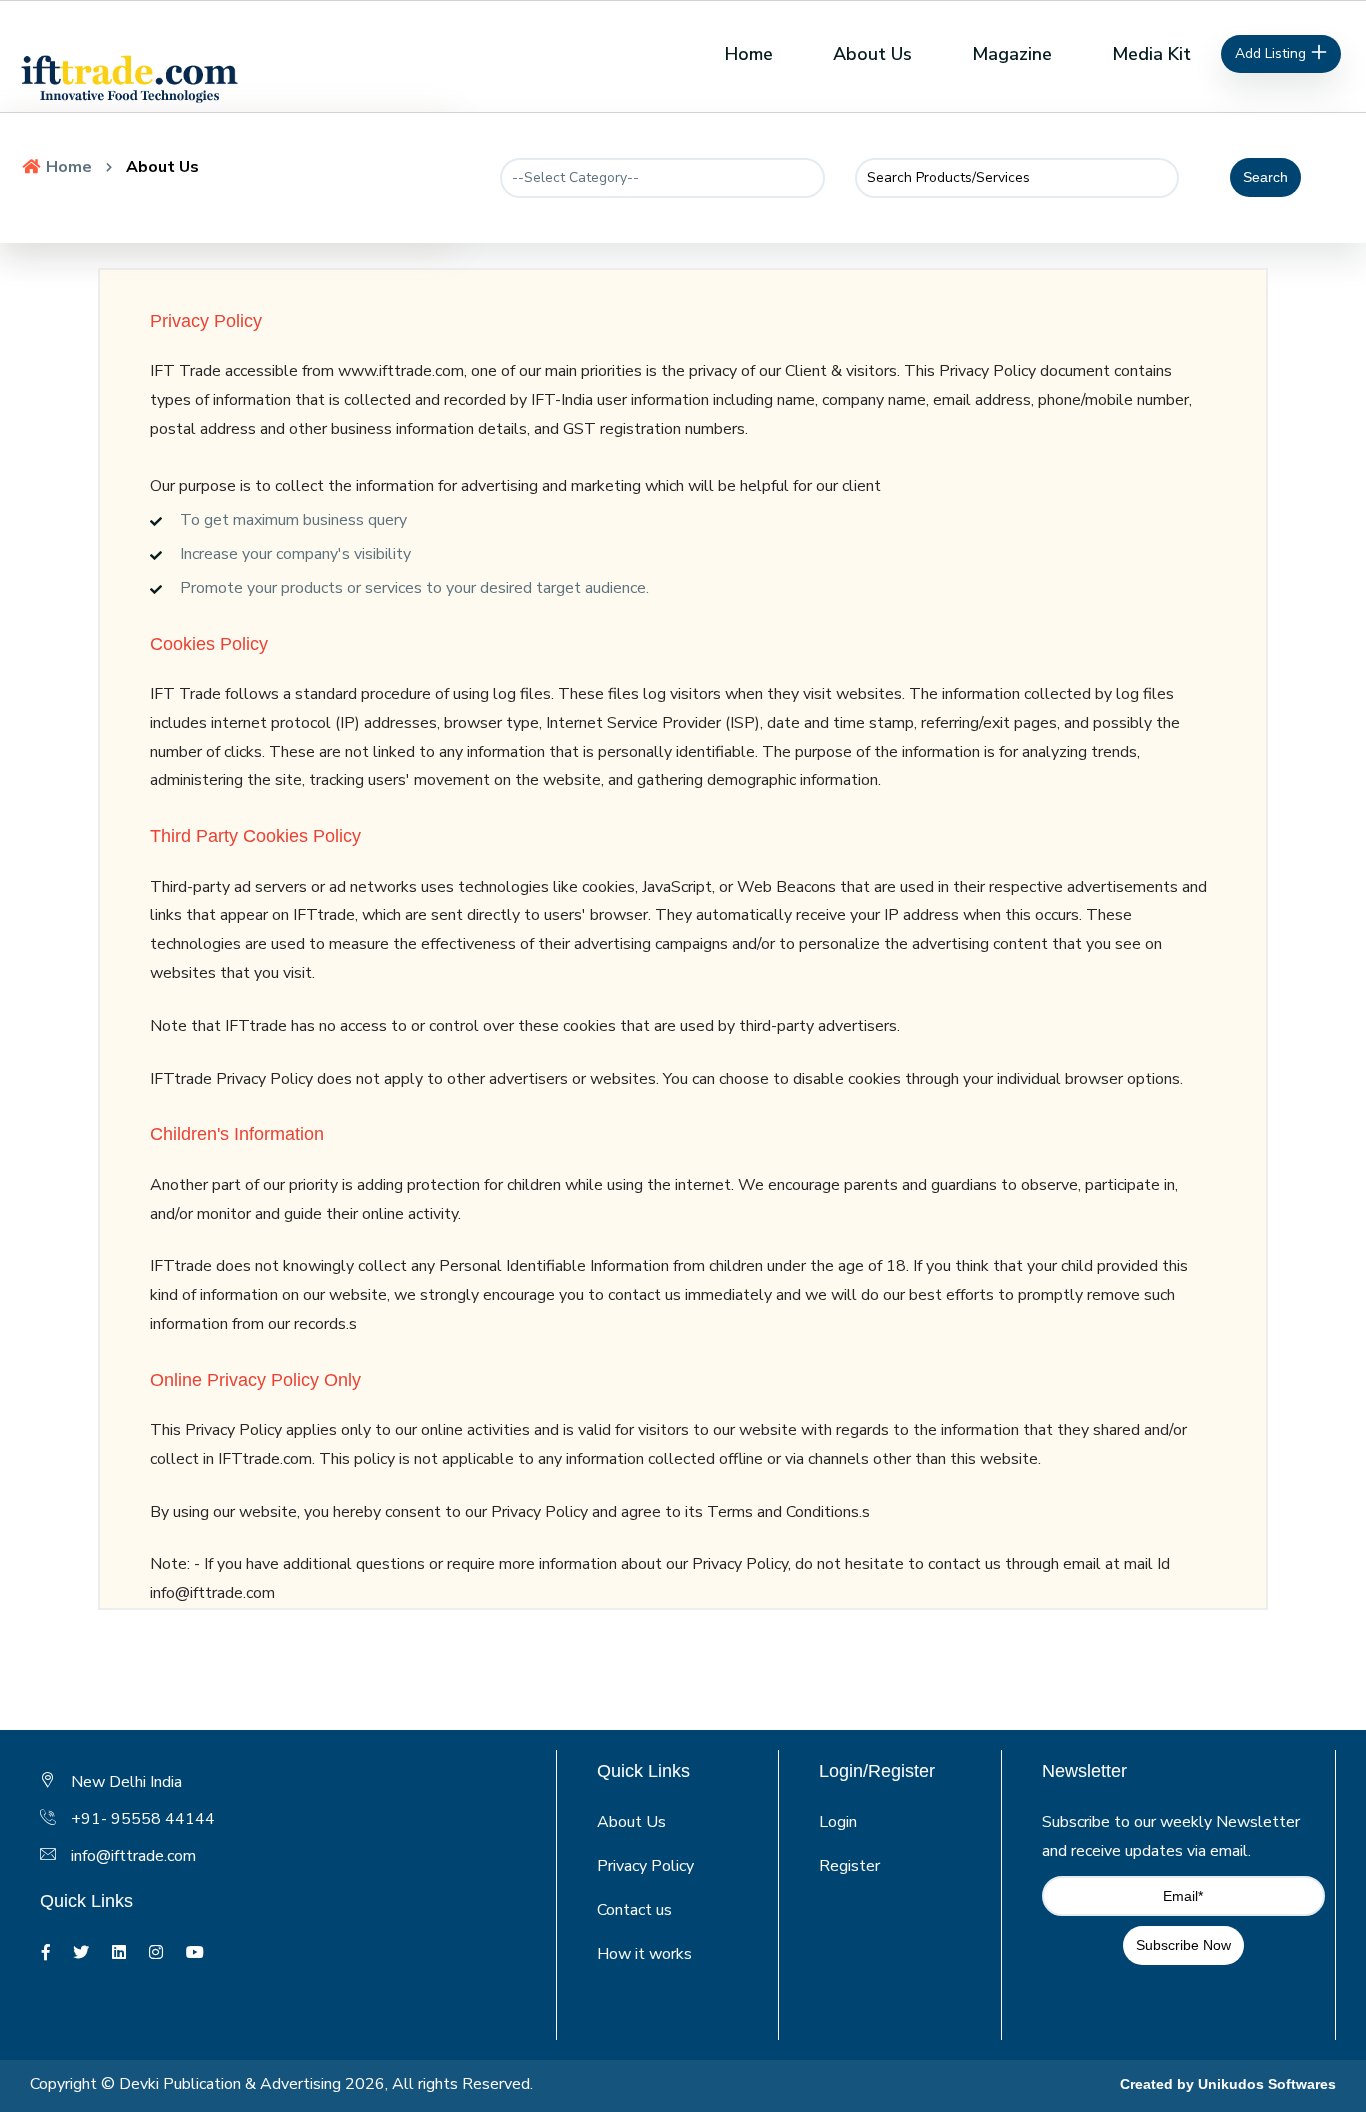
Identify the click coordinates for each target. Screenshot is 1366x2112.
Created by (1159, 2084)
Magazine (1012, 54)
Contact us (634, 1910)
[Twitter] (81, 1953)
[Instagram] (156, 1953)
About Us (872, 54)
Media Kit (1151, 54)
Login (838, 1822)
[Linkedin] (119, 1953)
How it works (644, 1954)
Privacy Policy (645, 1866)
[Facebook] (46, 1953)
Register (849, 1866)
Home (749, 54)
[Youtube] (195, 1953)
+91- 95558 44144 (143, 1819)
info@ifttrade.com (133, 1856)
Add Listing (1272, 53)
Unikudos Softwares (1267, 2084)
